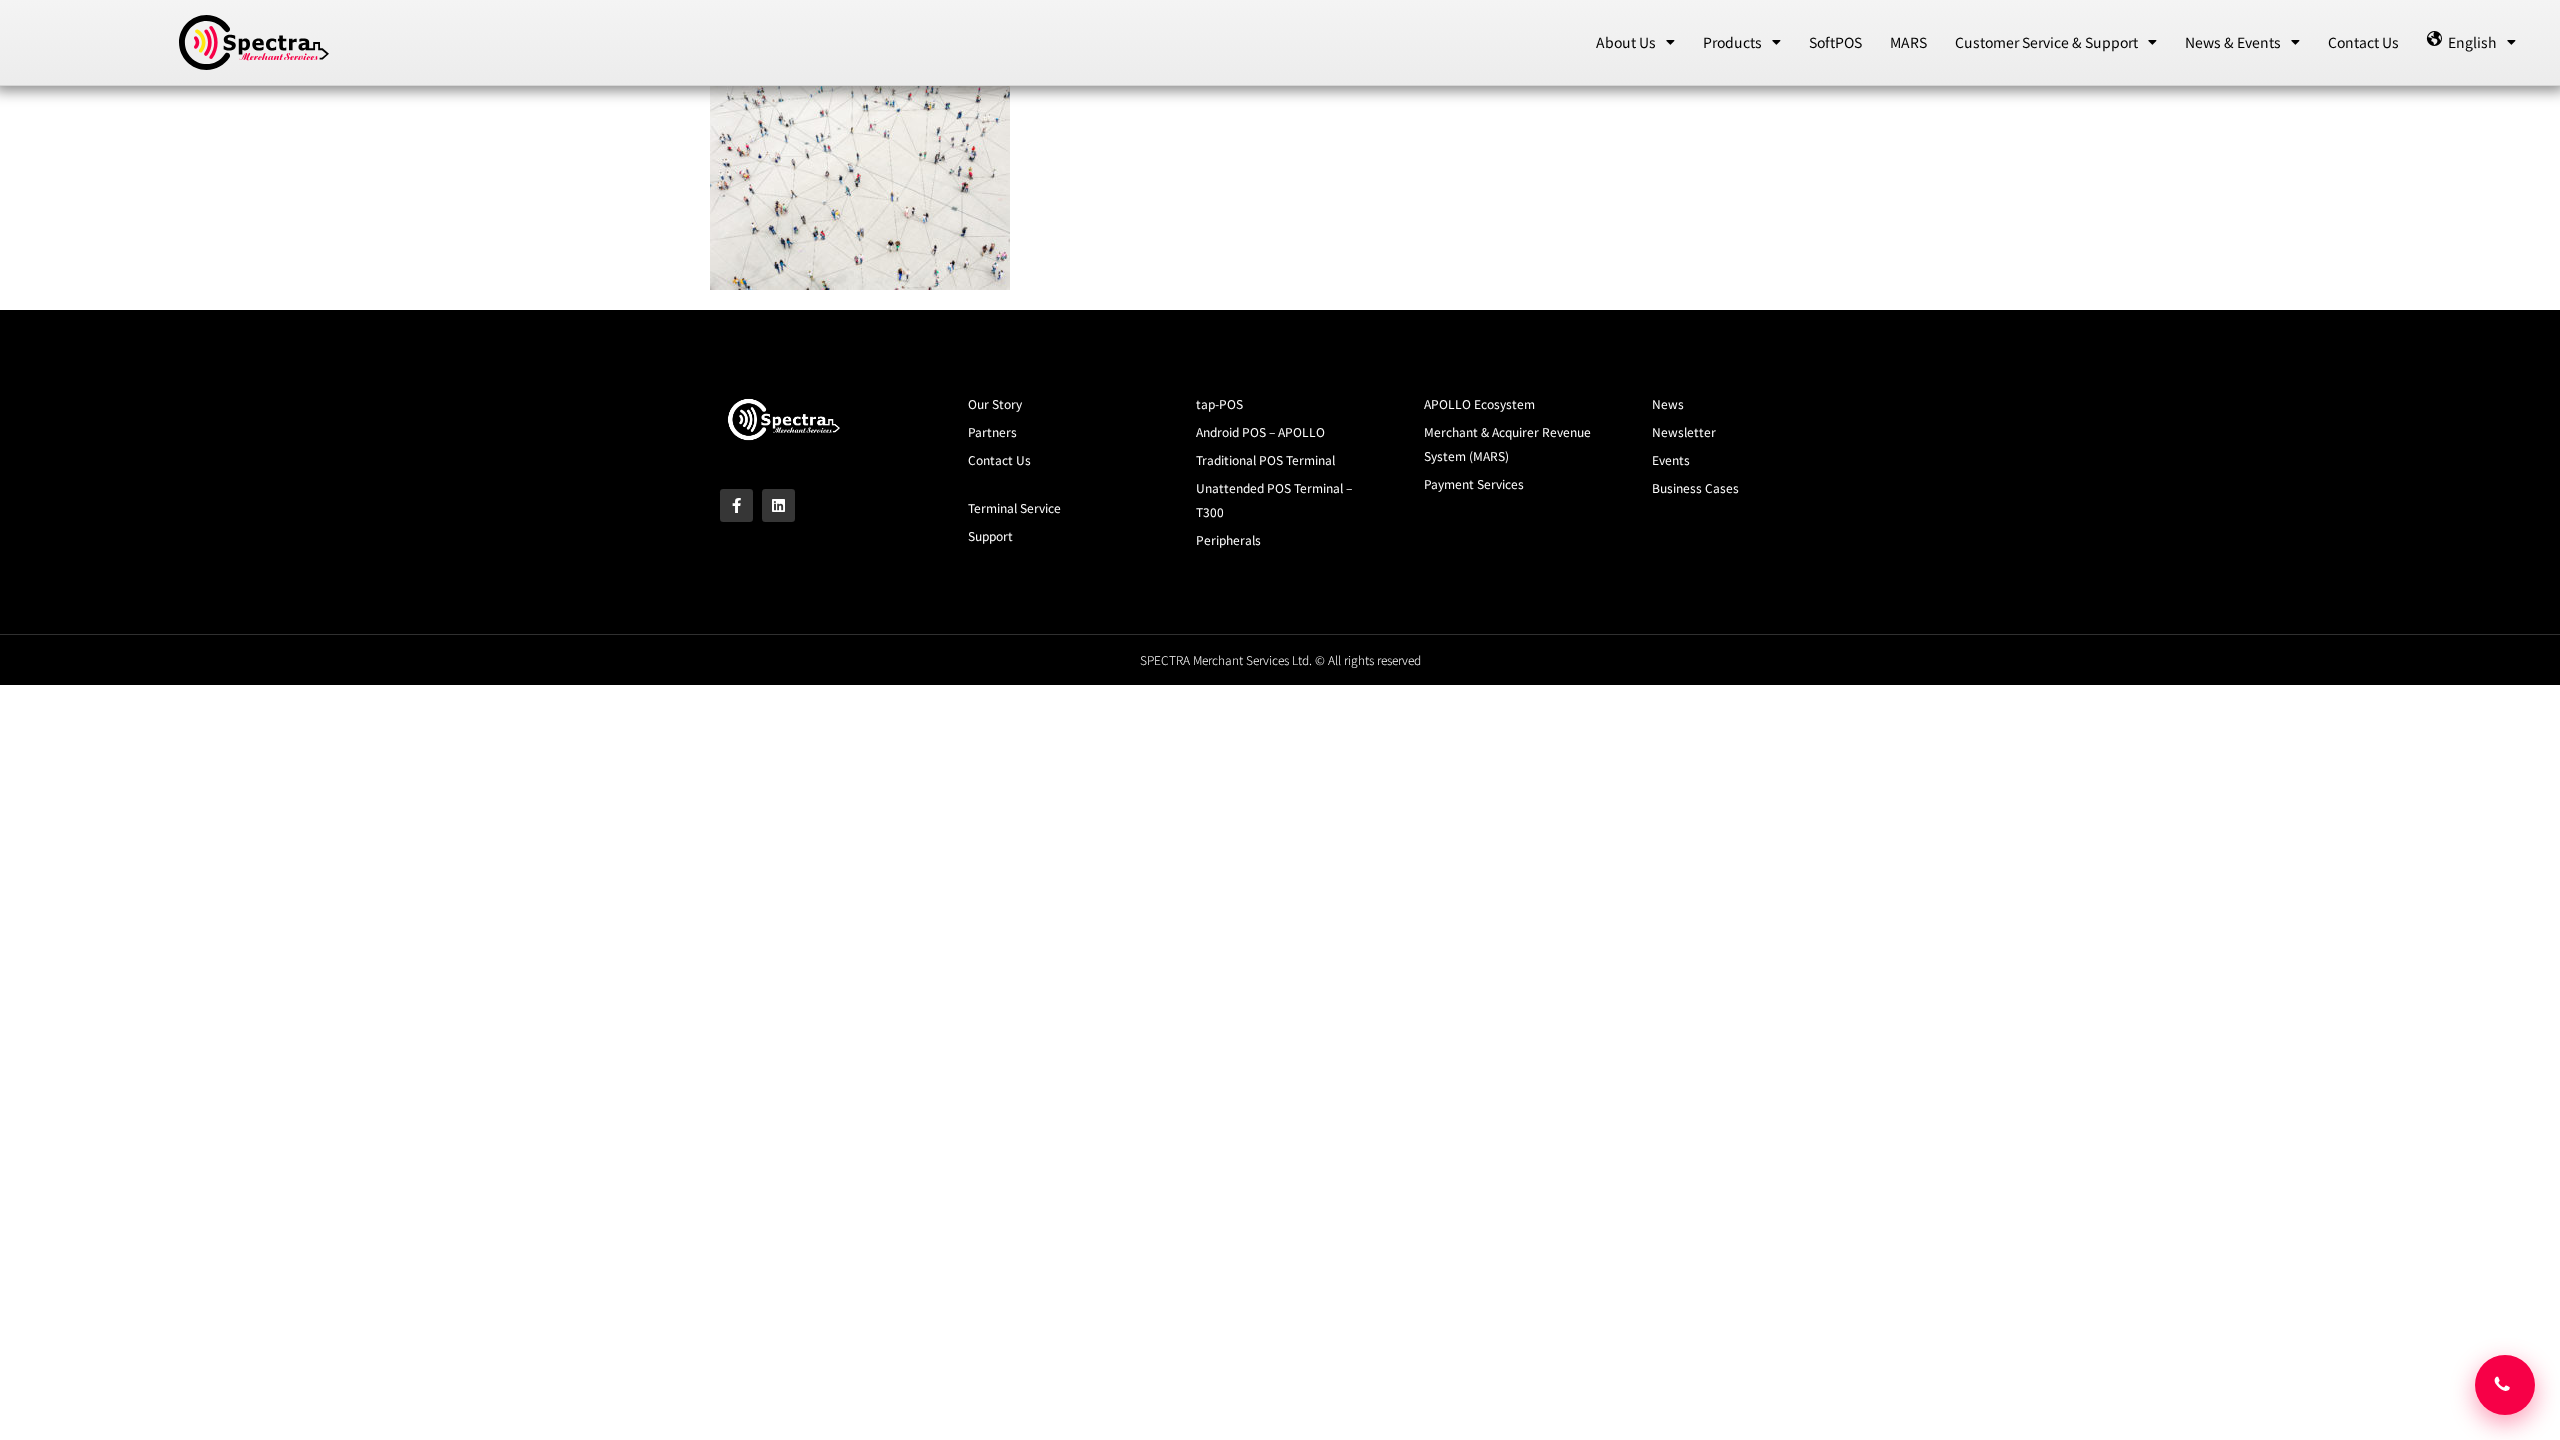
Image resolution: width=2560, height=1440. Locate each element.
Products (1732, 42)
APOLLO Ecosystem (1479, 403)
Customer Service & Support (2046, 42)
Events (1671, 459)
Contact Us (2363, 42)
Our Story (995, 403)
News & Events (2233, 42)
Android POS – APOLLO (1260, 431)
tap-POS (1219, 403)
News (1668, 403)
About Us (1626, 42)
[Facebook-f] (736, 505)
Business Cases (1695, 487)
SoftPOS (1835, 42)
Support (990, 535)
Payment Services (1474, 483)
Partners (992, 431)
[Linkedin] (778, 505)
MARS (1908, 42)
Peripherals (1228, 539)
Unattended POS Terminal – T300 (1274, 499)
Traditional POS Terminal (1265, 459)
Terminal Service (1014, 507)
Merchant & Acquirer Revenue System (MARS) (1507, 443)
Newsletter (1684, 431)
